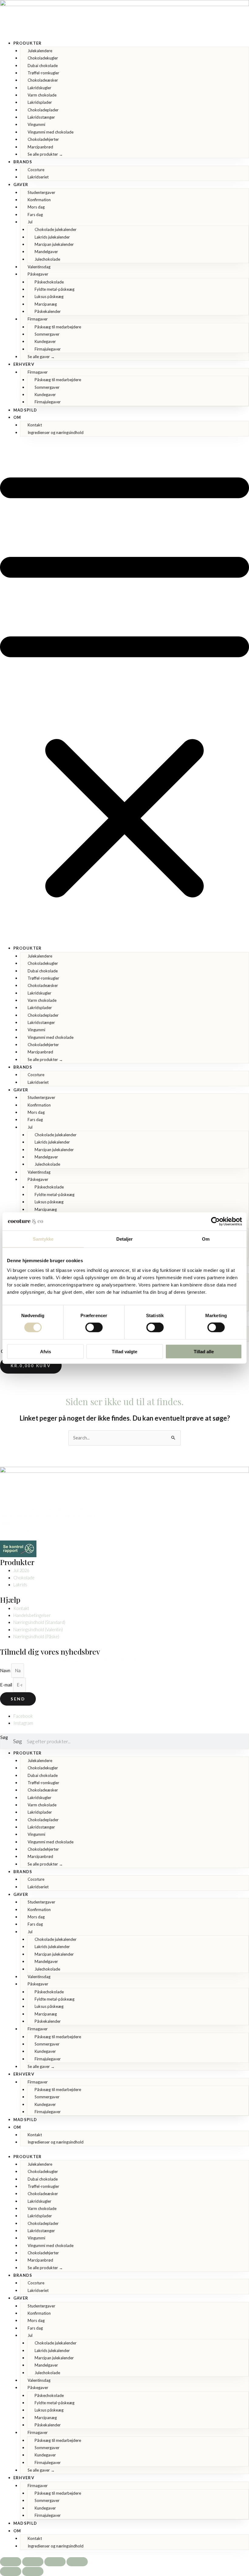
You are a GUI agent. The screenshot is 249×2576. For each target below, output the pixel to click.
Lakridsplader (40, 102)
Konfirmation (39, 200)
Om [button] (17, 417)
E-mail (7, 1685)
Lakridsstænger (41, 117)
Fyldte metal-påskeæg (55, 289)
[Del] (55, 2562)
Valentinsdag (39, 267)
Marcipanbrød (40, 147)
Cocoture (36, 170)
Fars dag (35, 215)
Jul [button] (30, 222)
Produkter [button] (28, 43)
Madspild (25, 410)
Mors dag (36, 207)
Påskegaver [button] (38, 274)
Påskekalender (48, 311)
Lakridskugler (39, 88)
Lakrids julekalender (52, 237)
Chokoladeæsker (43, 80)
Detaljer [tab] (125, 1239)
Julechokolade (47, 259)
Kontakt (35, 425)
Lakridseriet (38, 177)
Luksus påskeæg (49, 297)
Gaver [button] (21, 185)
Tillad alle (204, 1351)
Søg (4, 1737)
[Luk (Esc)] (77, 2562)
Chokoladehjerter (43, 139)
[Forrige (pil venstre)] (11, 2571)
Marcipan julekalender (54, 244)
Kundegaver (45, 341)
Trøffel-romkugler (43, 73)
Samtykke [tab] (43, 1239)
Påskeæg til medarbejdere (58, 327)
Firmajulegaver (48, 349)
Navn (6, 1671)
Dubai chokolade (43, 66)
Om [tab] (206, 1239)
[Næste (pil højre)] (33, 2571)
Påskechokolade (49, 282)
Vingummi (36, 124)
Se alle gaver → (41, 357)
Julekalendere (40, 51)
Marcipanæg (46, 304)
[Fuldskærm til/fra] (33, 2562)
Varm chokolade (42, 95)
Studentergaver (41, 192)
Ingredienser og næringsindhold (56, 432)
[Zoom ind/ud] (11, 2562)
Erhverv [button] (24, 364)
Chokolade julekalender (56, 229)
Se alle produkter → (45, 154)
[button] (124, 694)
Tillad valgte (124, 1351)
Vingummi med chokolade (51, 132)
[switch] (94, 1327)
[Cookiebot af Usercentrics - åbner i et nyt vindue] (215, 1222)
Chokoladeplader (43, 110)
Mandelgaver (46, 252)
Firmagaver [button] (38, 319)
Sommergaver (47, 334)
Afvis (46, 1351)
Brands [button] (23, 162)
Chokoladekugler (43, 58)
